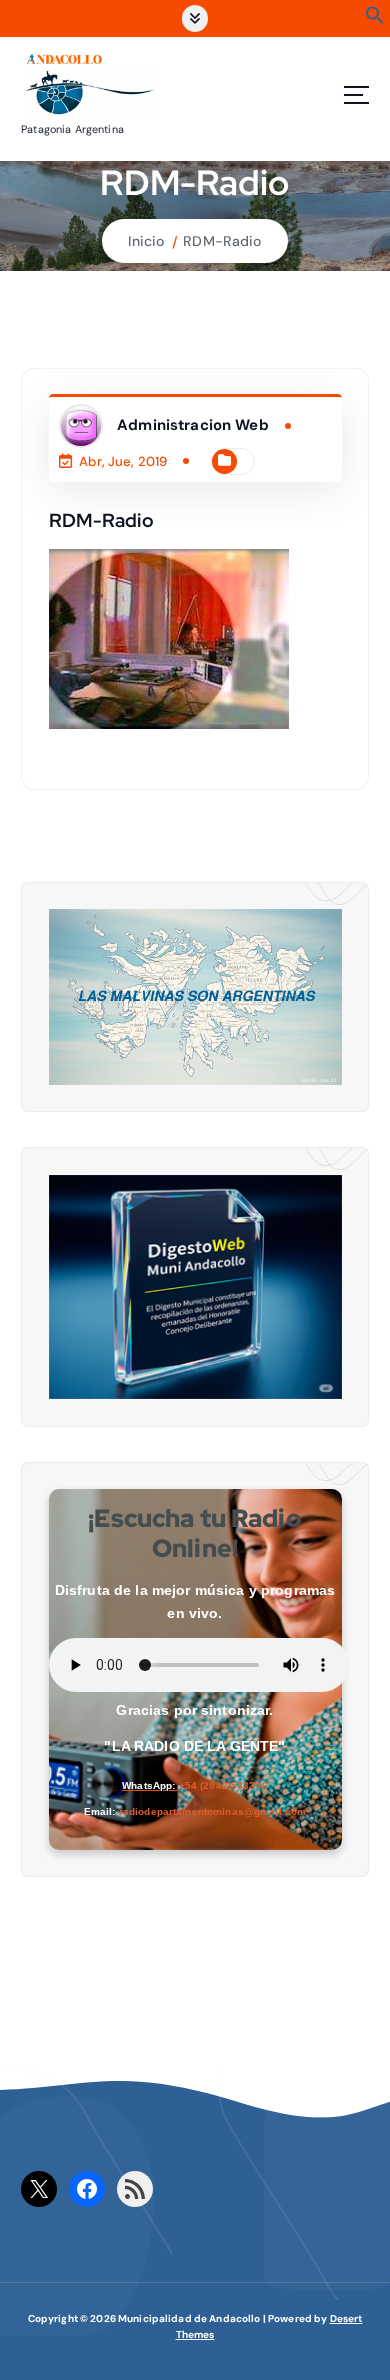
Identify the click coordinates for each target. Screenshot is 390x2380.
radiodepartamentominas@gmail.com (213, 1811)
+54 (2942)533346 (223, 1785)
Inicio (146, 241)
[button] (375, 20)
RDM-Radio (222, 241)
